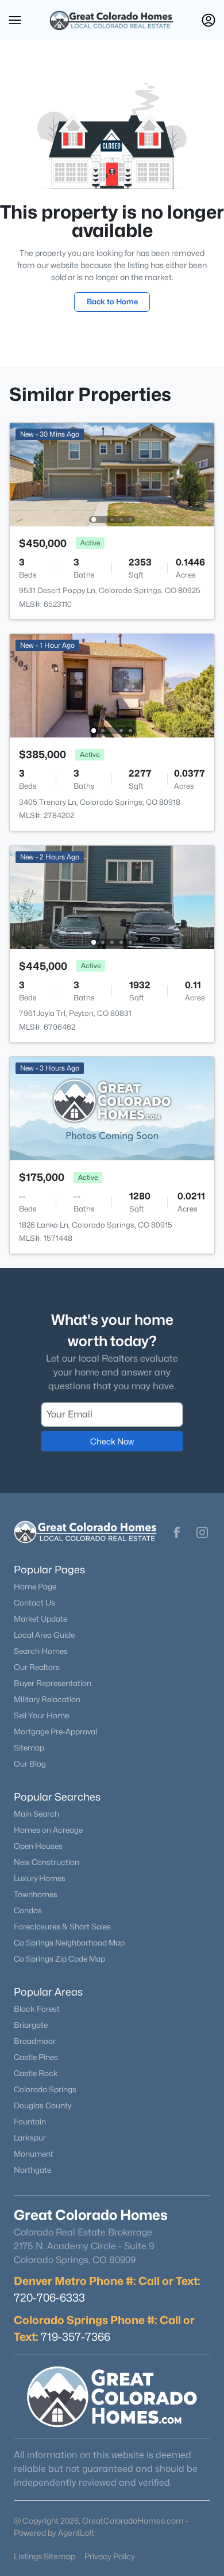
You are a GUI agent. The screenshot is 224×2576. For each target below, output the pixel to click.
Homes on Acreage (48, 1830)
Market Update (40, 1619)
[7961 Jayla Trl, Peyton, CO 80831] (112, 897)
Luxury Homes (40, 1878)
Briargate (31, 2025)
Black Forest (37, 2009)
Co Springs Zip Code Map (59, 1959)
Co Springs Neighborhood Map (69, 1943)
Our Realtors (37, 1667)
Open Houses (38, 1846)
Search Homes (41, 1651)
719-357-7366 (76, 2337)
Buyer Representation (53, 1683)
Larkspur (30, 2138)
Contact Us (34, 1603)
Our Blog (30, 1764)
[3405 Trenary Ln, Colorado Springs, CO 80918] (112, 685)
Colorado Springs (45, 2089)
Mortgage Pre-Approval (55, 1732)
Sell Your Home (41, 1715)
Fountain (30, 2122)
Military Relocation (47, 1699)
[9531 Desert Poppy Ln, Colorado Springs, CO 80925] (112, 474)
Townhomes (36, 1894)
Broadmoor (35, 2041)
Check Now (112, 1441)
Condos (28, 1910)
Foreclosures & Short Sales (62, 1927)
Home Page (35, 1587)
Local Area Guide (44, 1635)
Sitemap (29, 1748)
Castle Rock (36, 2073)
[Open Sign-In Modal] (208, 20)
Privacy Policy (110, 2556)
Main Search (36, 1814)
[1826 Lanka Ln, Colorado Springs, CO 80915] (112, 1108)
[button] (15, 20)
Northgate (32, 2170)
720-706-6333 (49, 2298)
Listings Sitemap (45, 2556)
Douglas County (43, 2105)
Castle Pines (36, 2057)
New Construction (47, 1862)
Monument (34, 2154)
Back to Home (112, 301)
